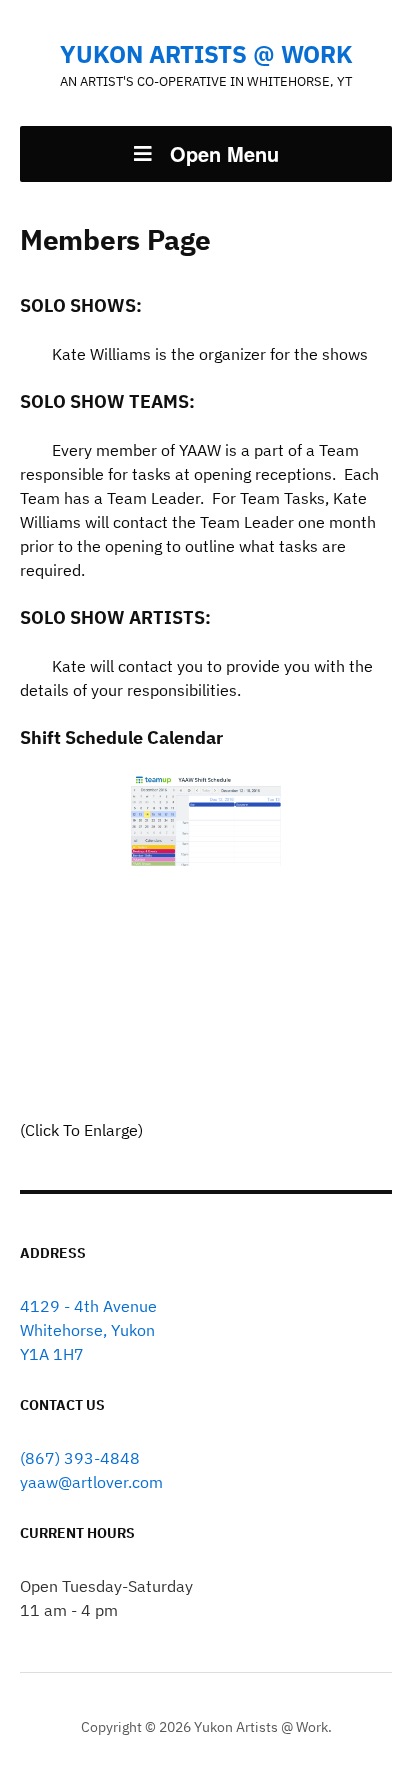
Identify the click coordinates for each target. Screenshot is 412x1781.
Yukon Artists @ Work (206, 54)
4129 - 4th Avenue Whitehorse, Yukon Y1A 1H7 (88, 1330)
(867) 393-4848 (80, 1458)
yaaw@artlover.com (91, 1482)
